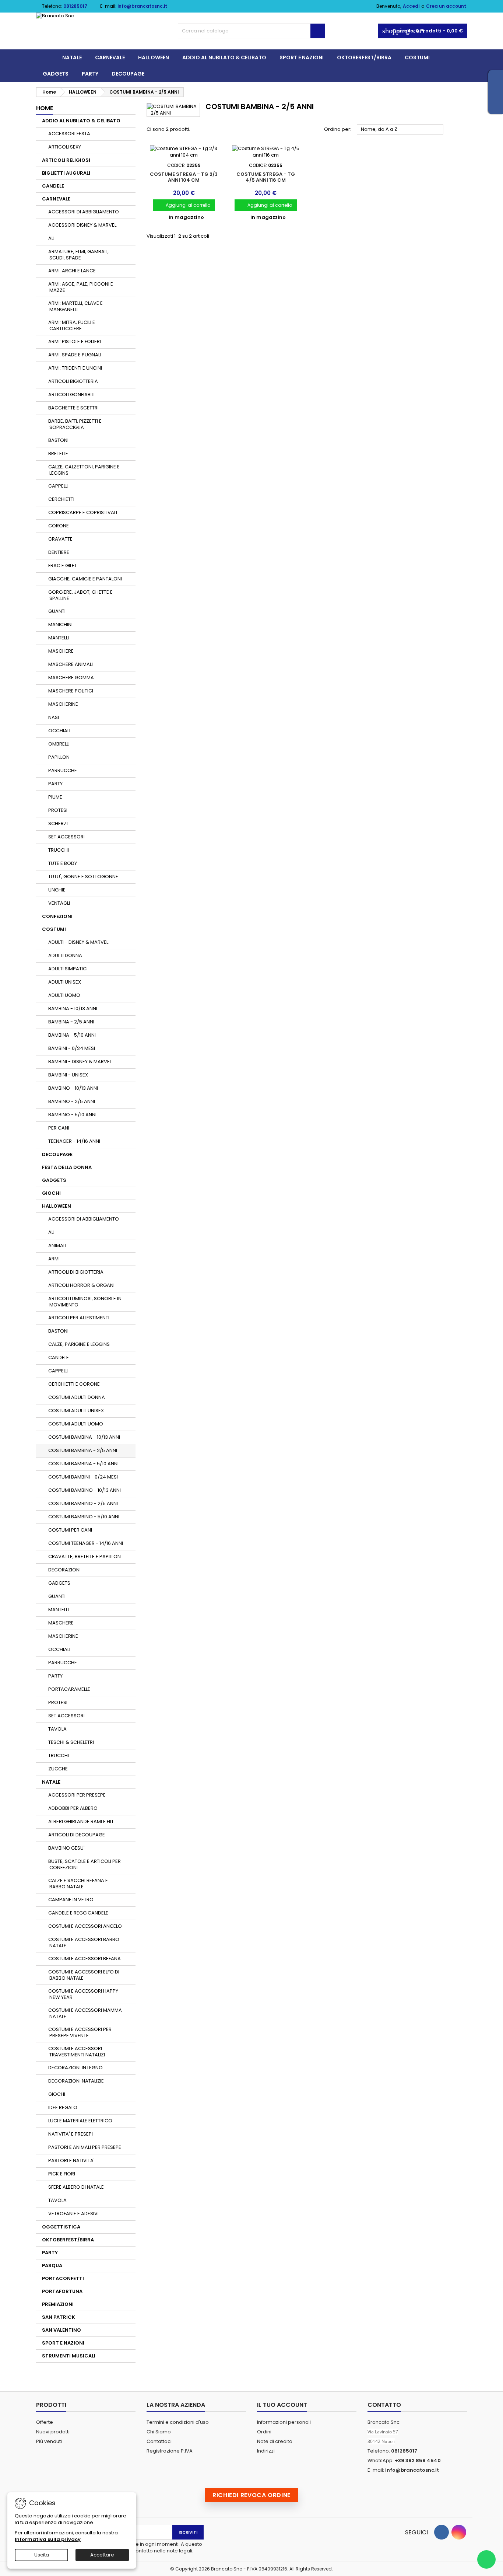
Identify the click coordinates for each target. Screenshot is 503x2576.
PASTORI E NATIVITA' (71, 2160)
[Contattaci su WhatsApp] (486, 2559)
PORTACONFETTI (63, 2278)
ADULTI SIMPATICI (68, 969)
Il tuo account (282, 2405)
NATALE (72, 57)
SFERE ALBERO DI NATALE (76, 2187)
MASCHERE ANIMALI (71, 664)
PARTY (90, 74)
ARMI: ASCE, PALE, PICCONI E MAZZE (81, 287)
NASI (54, 717)
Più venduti (49, 2441)
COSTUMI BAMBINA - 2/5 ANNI (83, 1450)
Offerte (45, 2422)
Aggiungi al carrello (184, 205)
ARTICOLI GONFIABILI (71, 395)
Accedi (411, 6)
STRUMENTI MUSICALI (69, 2356)
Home (45, 108)
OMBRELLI (59, 744)
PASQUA (52, 2266)
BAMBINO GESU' (66, 1848)
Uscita (42, 2555)
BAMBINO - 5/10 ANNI (72, 1115)
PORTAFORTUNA (62, 2291)
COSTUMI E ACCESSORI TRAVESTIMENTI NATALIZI (77, 2052)
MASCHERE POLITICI (71, 691)
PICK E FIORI (62, 2174)
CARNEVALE (110, 57)
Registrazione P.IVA (170, 2451)
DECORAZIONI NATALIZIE (76, 2081)
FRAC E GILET (63, 566)
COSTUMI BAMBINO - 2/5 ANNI (83, 1503)
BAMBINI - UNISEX (68, 1075)
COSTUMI (417, 57)
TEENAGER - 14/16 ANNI (74, 1141)
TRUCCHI (59, 850)
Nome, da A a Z (400, 130)
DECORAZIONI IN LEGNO (75, 2068)
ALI (51, 238)
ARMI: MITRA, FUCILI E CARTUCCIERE (72, 325)
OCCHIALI (59, 731)
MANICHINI (60, 624)
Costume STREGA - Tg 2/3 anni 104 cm (184, 177)
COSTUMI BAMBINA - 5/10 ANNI (83, 1464)
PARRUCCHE (63, 770)
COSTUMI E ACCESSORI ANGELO (85, 1926)
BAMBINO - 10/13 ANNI (73, 1088)
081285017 (75, 6)
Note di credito (275, 2441)
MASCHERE (61, 651)
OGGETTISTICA (61, 2227)
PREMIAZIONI (58, 2304)
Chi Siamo (159, 2432)
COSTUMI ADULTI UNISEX (76, 1411)
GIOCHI (51, 1193)
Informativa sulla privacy (48, 2539)
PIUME (55, 797)
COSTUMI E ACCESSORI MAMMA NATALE (85, 2013)
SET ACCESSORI (66, 837)
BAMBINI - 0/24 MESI (72, 1048)
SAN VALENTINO (61, 2330)
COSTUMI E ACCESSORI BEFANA (85, 1959)
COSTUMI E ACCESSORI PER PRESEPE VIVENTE (80, 2032)
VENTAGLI (59, 903)
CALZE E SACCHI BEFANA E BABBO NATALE (78, 1884)
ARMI (54, 1259)
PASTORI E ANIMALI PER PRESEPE (85, 2147)
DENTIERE (59, 552)
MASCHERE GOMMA (71, 678)
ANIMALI (57, 1245)
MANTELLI (59, 638)
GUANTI (57, 611)
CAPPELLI (58, 486)
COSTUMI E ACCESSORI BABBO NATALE (84, 1943)
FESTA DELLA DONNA (67, 1167)
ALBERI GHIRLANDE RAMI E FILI (81, 1821)
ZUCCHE (58, 1769)
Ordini (264, 2432)
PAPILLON (59, 757)
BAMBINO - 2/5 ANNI (72, 1101)
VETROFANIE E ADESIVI (73, 2214)
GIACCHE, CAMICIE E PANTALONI (85, 579)
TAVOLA (57, 1729)
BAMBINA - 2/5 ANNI (71, 1022)
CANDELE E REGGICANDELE (78, 1913)
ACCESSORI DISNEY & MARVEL (82, 225)
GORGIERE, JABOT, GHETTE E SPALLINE (80, 595)
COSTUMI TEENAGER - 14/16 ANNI (86, 1543)
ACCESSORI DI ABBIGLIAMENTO (84, 212)
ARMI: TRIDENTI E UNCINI (75, 368)
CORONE (59, 526)
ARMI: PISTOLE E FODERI (75, 341)
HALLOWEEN (154, 57)
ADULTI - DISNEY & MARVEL (78, 942)
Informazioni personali (284, 2422)
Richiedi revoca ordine (251, 2495)
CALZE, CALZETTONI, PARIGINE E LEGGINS (84, 470)
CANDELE (53, 186)
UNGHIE (57, 890)
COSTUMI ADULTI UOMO (76, 1424)
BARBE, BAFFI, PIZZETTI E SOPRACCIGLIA (75, 424)
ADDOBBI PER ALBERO (73, 1808)
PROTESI (58, 810)
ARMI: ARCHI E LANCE (72, 271)
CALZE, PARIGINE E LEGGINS (79, 1344)
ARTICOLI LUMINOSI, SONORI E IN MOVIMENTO (85, 1302)
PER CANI (59, 1128)
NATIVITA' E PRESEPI (71, 2134)
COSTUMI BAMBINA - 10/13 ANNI (84, 1437)
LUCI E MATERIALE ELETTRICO (80, 2121)
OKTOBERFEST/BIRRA (364, 57)
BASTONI (58, 440)
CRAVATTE (60, 539)
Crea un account (446, 6)
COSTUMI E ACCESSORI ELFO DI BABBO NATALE (84, 1975)
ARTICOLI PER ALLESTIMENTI (79, 1318)
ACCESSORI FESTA (69, 134)
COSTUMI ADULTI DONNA (77, 1397)
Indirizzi (266, 2451)
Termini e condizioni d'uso (178, 2422)
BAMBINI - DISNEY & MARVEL (80, 1062)
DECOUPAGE (128, 74)
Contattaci (159, 2441)
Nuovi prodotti (53, 2432)
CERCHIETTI (61, 499)
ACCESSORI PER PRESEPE (77, 1795)
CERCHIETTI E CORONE (74, 1384)
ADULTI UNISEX (65, 982)
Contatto (384, 2405)
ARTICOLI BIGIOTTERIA (73, 381)
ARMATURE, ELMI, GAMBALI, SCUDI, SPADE (78, 255)
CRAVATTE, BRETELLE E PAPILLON (85, 1556)
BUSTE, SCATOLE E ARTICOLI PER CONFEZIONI (85, 1864)
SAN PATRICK (59, 2317)
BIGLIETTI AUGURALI (66, 173)
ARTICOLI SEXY (65, 147)
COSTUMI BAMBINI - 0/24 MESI (83, 1477)
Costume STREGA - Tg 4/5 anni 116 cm (266, 177)
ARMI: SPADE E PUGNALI (75, 355)
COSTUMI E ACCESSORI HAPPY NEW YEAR (83, 1994)
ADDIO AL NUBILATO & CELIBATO (224, 57)
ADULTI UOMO (64, 995)
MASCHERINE (63, 704)
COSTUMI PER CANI (70, 1530)
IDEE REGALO (63, 2107)
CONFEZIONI (57, 916)
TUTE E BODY (63, 863)
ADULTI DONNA (65, 955)
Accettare (102, 2555)
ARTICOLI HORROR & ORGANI (81, 1285)
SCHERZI (58, 823)
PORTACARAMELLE (69, 1689)
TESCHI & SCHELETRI (71, 1742)
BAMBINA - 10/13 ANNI (73, 1008)
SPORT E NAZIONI (302, 57)
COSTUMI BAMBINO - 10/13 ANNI (85, 1490)
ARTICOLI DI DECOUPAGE (77, 1835)
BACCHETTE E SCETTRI (73, 408)
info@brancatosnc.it (142, 6)
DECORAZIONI (64, 1570)
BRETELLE (58, 453)
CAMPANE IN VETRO (71, 1900)
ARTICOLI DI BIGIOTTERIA (76, 1272)
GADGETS (56, 74)
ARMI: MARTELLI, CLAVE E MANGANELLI (75, 306)
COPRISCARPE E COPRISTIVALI (83, 512)
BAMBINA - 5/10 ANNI (72, 1035)
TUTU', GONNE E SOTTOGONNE (83, 877)
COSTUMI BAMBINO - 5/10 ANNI (84, 1517)
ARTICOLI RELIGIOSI (66, 160)
